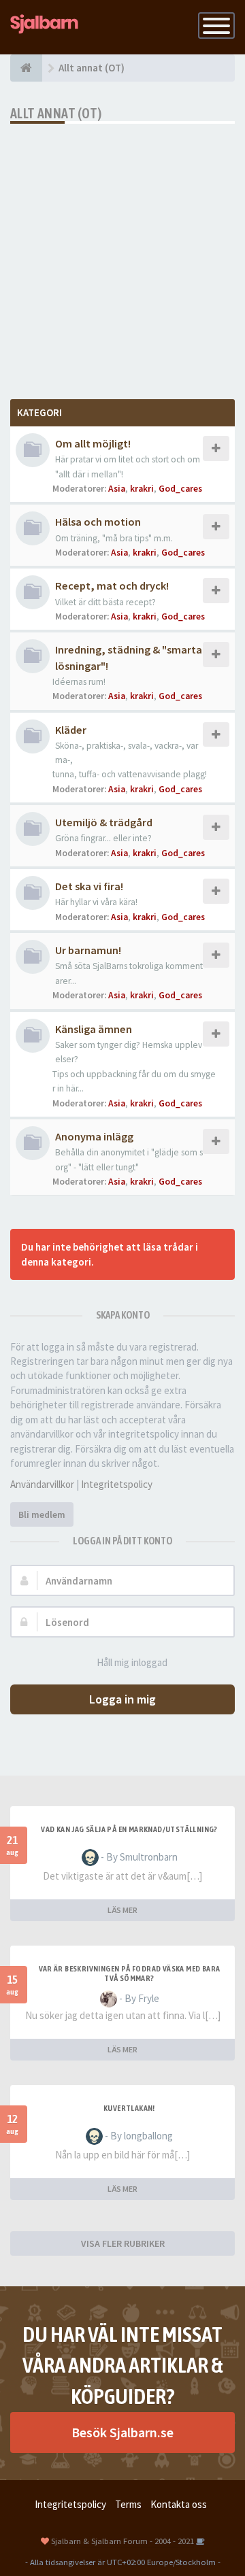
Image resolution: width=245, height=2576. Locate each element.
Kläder (71, 730)
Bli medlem (42, 1514)
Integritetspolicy (117, 1484)
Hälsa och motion (98, 522)
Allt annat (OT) (56, 113)
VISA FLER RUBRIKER (123, 2243)
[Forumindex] (26, 68)
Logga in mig (122, 1699)
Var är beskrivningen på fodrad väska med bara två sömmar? (130, 1973)
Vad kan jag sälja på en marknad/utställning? (129, 1829)
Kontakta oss (179, 2504)
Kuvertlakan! (129, 2108)
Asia (117, 489)
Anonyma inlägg (94, 1136)
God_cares (180, 489)
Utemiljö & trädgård (104, 822)
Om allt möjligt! (93, 443)
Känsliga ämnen (94, 1029)
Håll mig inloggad (132, 1662)
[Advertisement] (122, 253)
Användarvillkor (42, 1484)
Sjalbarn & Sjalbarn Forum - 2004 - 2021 (122, 2541)
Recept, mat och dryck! (112, 586)
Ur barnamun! (88, 950)
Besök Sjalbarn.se (122, 2432)
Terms (128, 2504)
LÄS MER (122, 1910)
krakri (142, 489)
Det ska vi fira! (89, 886)
